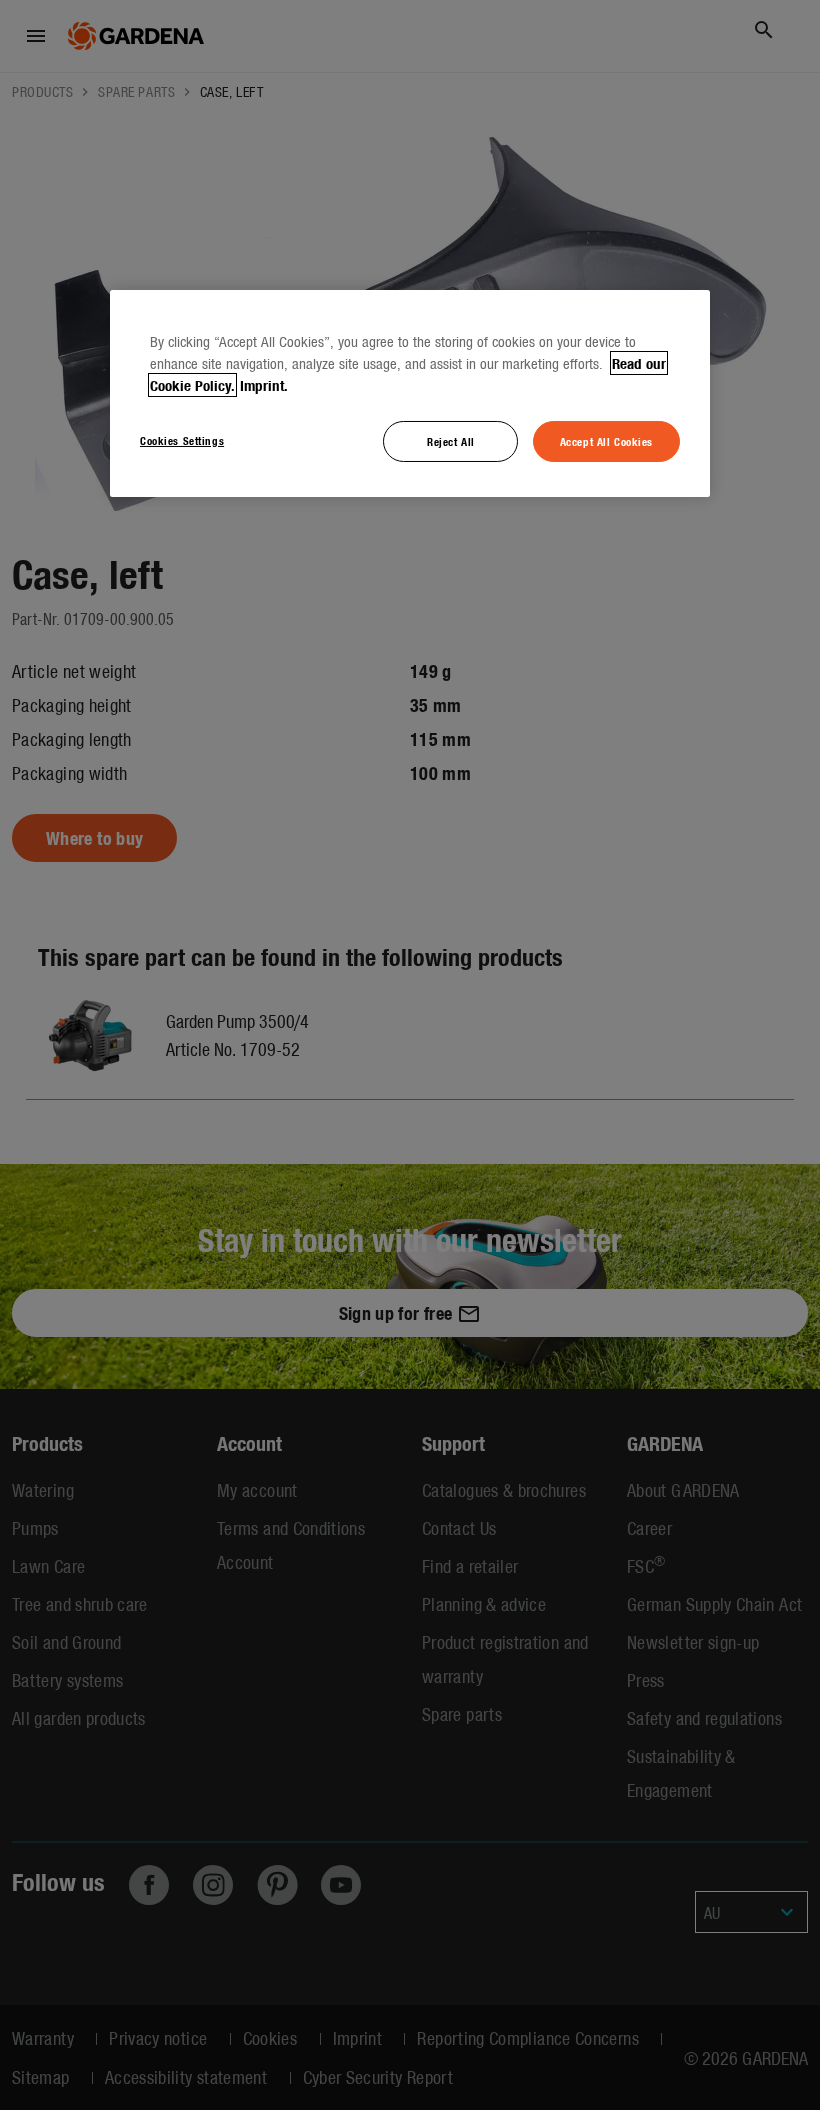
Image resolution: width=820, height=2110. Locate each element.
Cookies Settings (182, 439)
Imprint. (264, 384)
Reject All (451, 440)
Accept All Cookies (606, 440)
